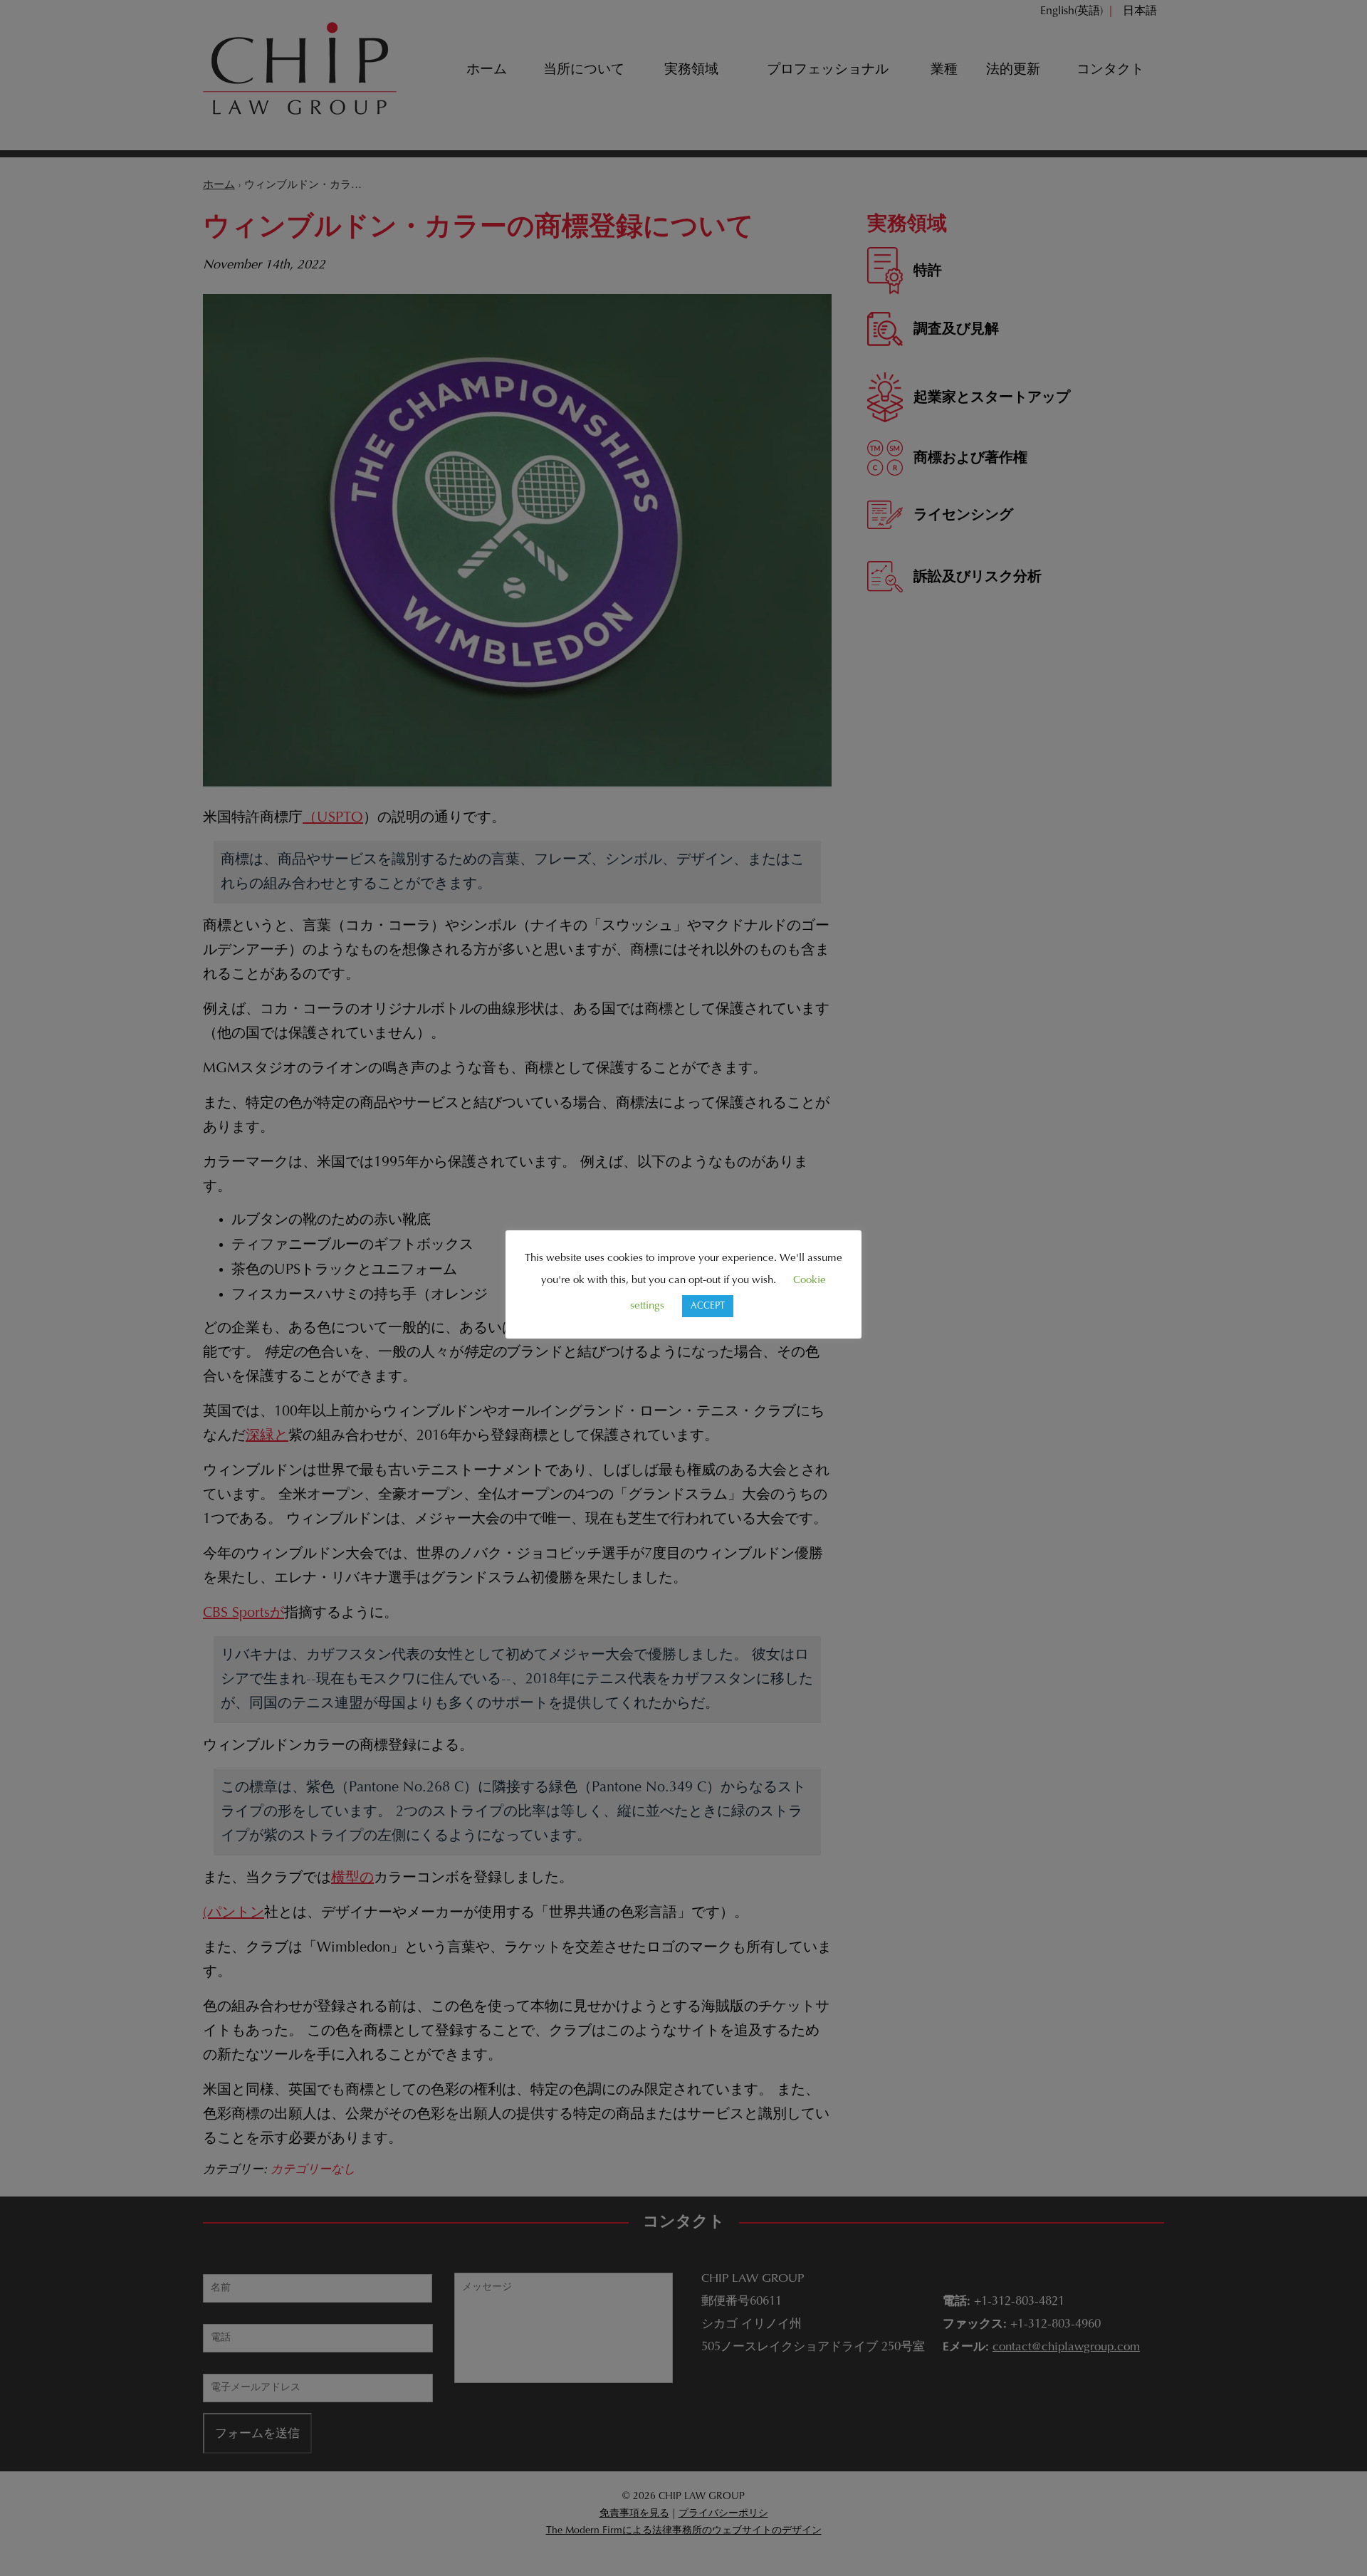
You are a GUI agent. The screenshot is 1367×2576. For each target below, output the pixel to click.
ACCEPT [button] (708, 1306)
